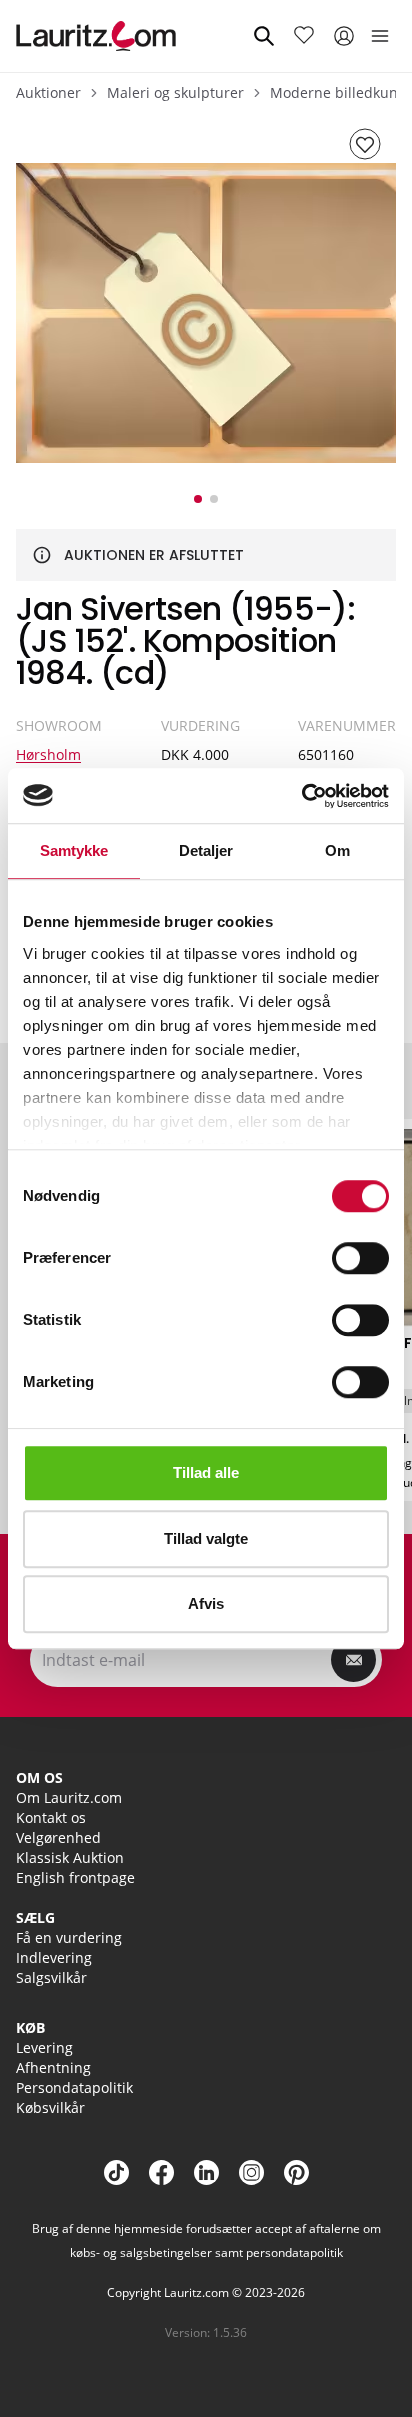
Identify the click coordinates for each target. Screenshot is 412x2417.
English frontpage (75, 1877)
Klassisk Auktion (70, 1857)
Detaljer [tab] (206, 850)
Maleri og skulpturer (175, 92)
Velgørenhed (58, 1837)
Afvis (206, 1603)
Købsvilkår (50, 2107)
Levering (44, 2047)
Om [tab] (337, 850)
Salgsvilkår (51, 1977)
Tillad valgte (206, 1538)
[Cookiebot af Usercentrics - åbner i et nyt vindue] (301, 796)
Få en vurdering (69, 1937)
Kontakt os (51, 1817)
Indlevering (54, 1957)
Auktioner (48, 92)
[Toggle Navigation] (380, 36)
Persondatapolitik (74, 2087)
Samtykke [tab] (74, 850)
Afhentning (53, 2067)
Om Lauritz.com (69, 1797)
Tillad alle (206, 1472)
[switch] (360, 1258)
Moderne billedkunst (340, 92)
